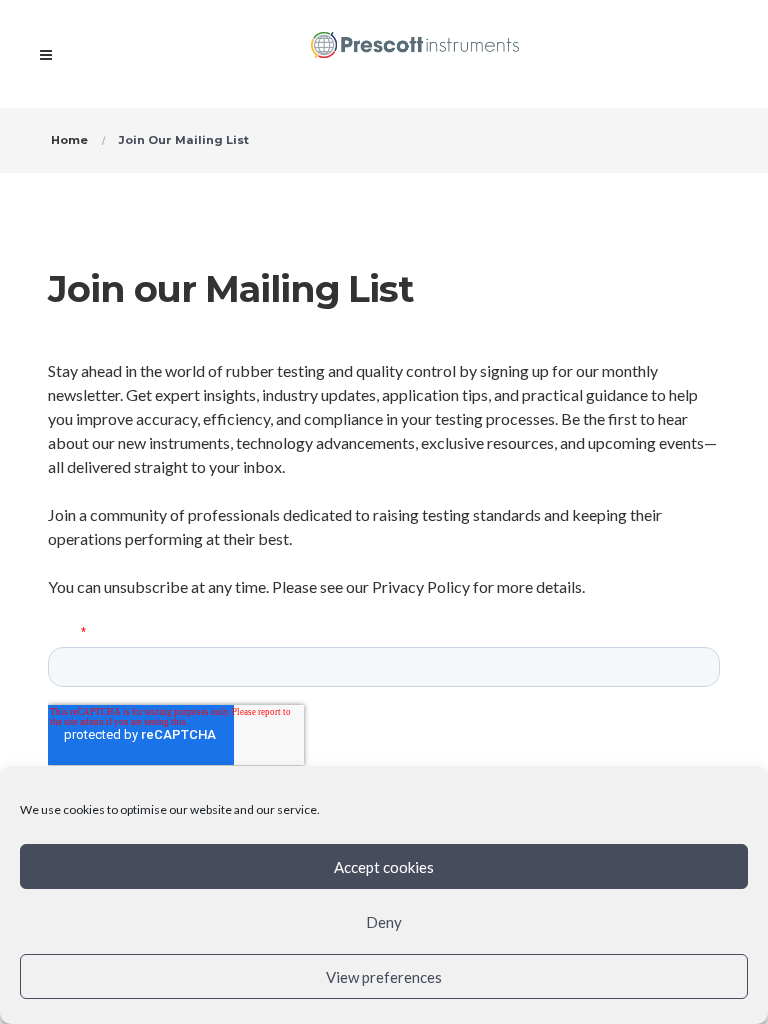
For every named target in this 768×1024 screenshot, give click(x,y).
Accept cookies (384, 867)
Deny (384, 922)
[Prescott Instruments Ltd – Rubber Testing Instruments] (415, 54)
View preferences (384, 977)
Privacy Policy (421, 586)
